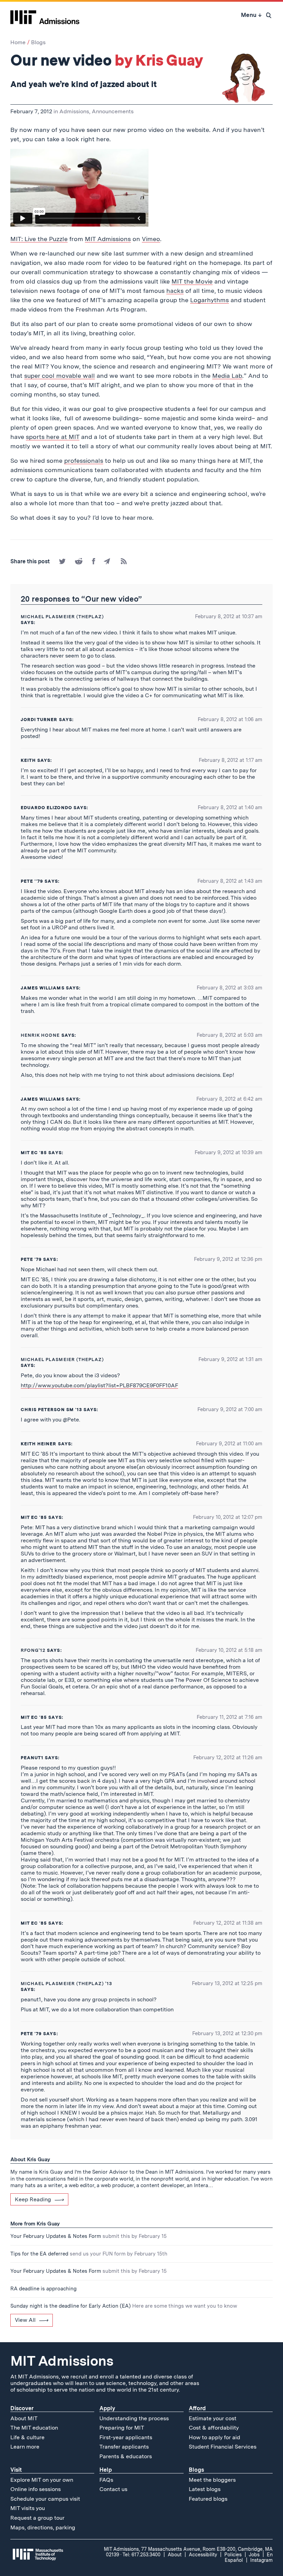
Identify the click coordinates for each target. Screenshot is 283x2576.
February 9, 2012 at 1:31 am (230, 1359)
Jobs (254, 2555)
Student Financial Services (223, 2447)
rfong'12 (33, 1650)
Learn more (25, 2447)
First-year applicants (126, 2437)
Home (18, 42)
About (175, 2555)
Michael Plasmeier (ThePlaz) (62, 617)
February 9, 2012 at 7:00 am (230, 1409)
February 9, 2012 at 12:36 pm (228, 1259)
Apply (107, 2408)
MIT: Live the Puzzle (39, 239)
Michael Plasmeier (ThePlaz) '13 (66, 1984)
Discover (22, 2408)
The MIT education (34, 2428)
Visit (16, 2470)
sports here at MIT (53, 437)
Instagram (261, 2560)
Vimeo (151, 239)
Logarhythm (208, 300)
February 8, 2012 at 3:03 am (230, 988)
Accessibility (203, 2555)
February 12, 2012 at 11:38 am (228, 1923)
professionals (84, 461)
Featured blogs (208, 2499)
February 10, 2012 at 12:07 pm (228, 1517)
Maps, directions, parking (43, 2527)
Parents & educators (126, 2456)
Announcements (113, 111)
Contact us (113, 2489)
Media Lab (227, 376)
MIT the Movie (192, 281)
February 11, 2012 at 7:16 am (230, 1717)
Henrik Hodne (40, 1035)
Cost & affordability (214, 2428)
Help (106, 2470)
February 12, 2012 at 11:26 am (228, 1758)
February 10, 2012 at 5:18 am (229, 1650)
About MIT (24, 2418)
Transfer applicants (124, 2447)
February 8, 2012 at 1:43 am (230, 881)
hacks (175, 291)
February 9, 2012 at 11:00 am (229, 1444)
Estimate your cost (213, 2418)
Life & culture (27, 2437)
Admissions (74, 111)
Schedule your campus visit (45, 2499)
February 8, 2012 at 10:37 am (229, 616)
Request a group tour (37, 2518)
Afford (197, 2408)
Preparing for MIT (122, 2428)
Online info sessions (36, 2489)
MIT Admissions (108, 239)
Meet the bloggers (212, 2480)
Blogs (38, 42)
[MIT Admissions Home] (45, 15)
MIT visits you (28, 2508)
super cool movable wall (60, 376)
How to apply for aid (214, 2437)
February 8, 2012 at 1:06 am (230, 719)
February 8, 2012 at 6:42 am (229, 1099)
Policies (233, 2555)
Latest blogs (205, 2489)
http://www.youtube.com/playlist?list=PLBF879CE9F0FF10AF (99, 1385)
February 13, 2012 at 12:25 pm (227, 1983)
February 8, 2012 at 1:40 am (230, 807)
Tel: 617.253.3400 (141, 2555)
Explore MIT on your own (42, 2480)
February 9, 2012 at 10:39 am (228, 1152)
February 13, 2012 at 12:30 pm (227, 2033)
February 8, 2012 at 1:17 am (231, 760)
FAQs (106, 2480)
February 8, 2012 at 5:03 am (230, 1035)
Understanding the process (134, 2418)
